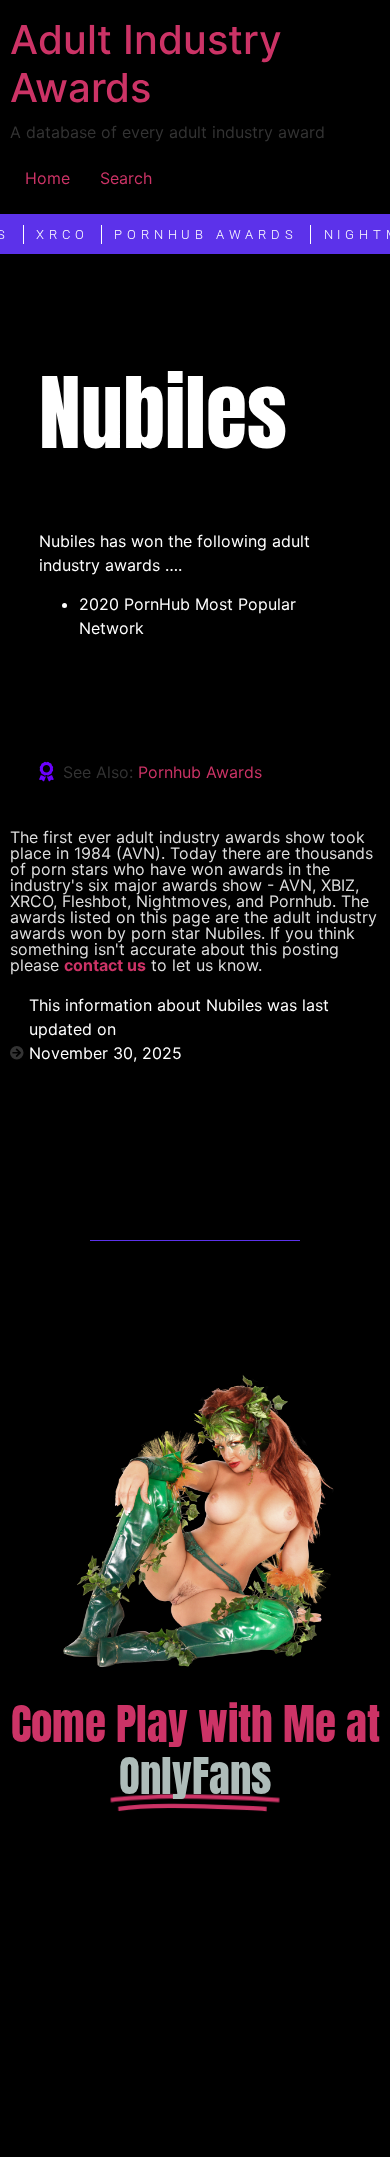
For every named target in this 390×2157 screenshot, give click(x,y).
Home (47, 178)
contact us (105, 965)
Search (126, 178)
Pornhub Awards (200, 772)
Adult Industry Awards (146, 63)
